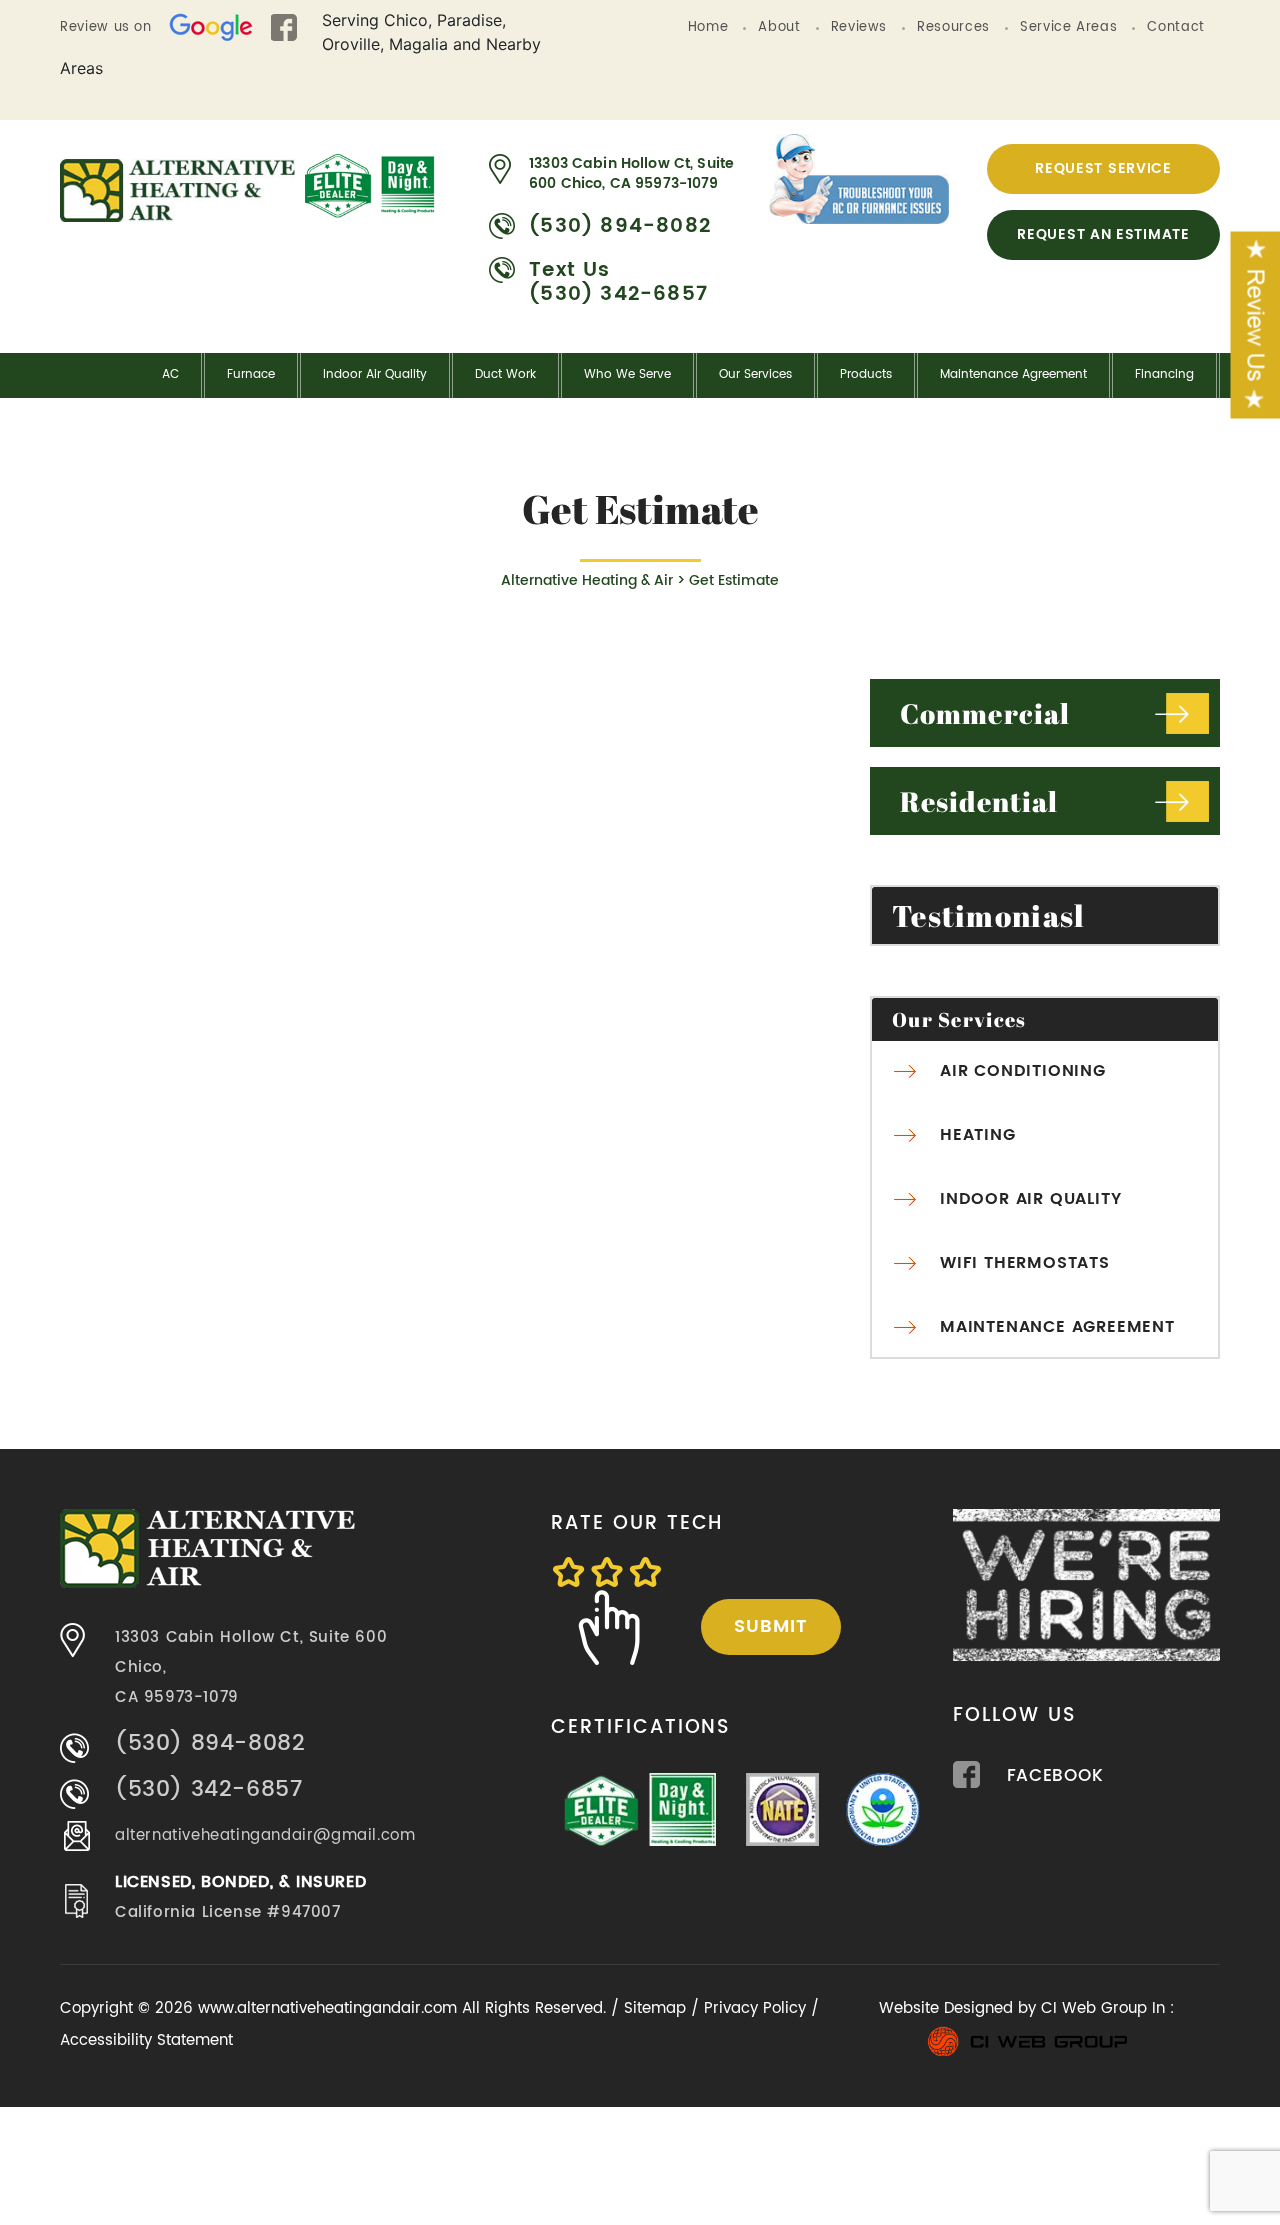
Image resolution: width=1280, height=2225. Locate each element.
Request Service (1103, 168)
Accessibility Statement (146, 2040)
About (779, 28)
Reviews (859, 28)
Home (708, 28)
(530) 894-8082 (620, 227)
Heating (978, 1135)
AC (170, 374)
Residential (979, 801)
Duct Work (505, 374)
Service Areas (1068, 28)
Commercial (985, 713)
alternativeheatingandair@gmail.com (265, 1835)
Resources (953, 28)
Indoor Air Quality (375, 374)
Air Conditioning (1023, 1071)
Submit (770, 1626)
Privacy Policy (755, 2008)
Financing (1164, 374)
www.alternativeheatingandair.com (330, 2008)
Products (866, 374)
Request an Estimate (1103, 234)
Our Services (755, 374)
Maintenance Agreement (1013, 374)
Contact (1176, 28)
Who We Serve (627, 374)
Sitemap (655, 2008)
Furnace (251, 374)
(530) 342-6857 (208, 1790)
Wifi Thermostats (1025, 1263)
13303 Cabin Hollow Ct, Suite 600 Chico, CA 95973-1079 (631, 174)
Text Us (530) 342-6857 (618, 283)
